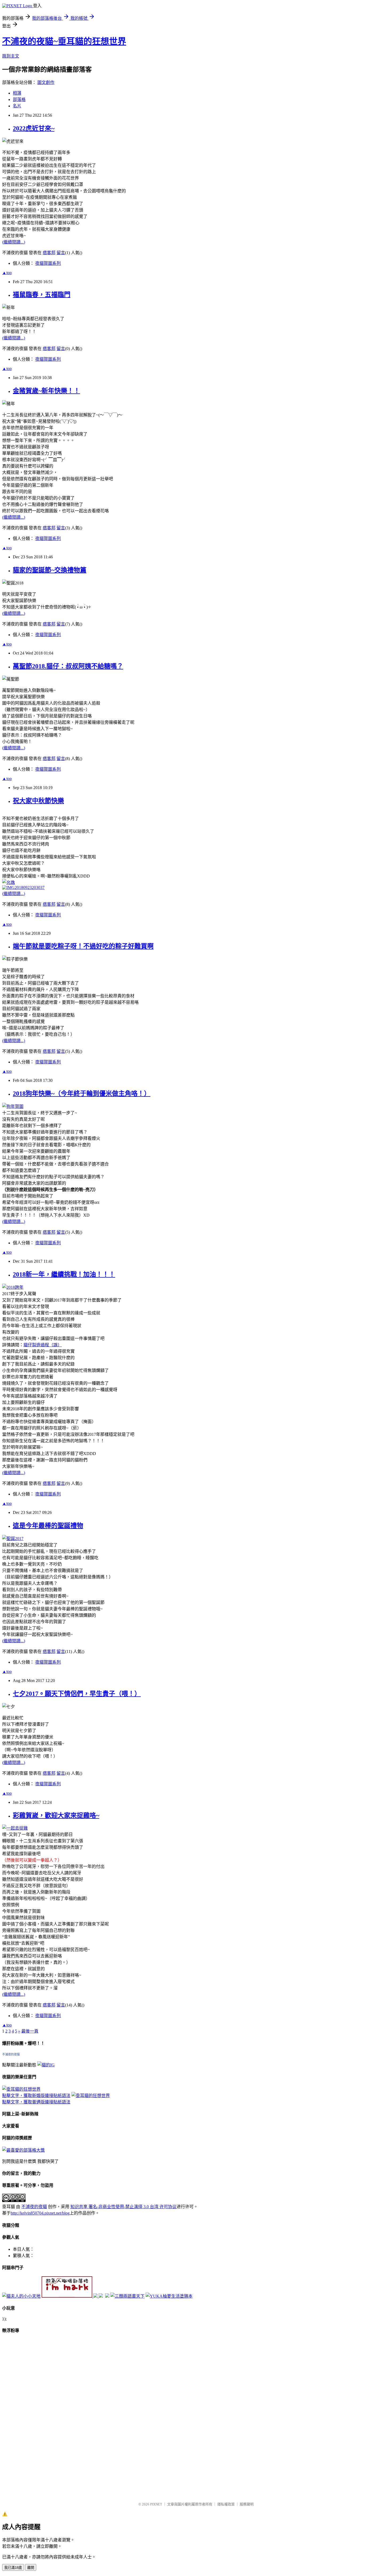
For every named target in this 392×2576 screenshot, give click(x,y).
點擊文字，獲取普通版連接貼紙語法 (36, 2102)
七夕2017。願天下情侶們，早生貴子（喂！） (77, 1694)
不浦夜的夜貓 (11, 2054)
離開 (31, 2568)
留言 (61, 253)
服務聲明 (247, 2504)
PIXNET (156, 2504)
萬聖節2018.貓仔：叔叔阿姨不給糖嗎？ (68, 666)
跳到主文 (11, 56)
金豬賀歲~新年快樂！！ (46, 391)
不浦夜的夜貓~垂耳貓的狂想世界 (64, 41)
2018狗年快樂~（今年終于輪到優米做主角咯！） (82, 1094)
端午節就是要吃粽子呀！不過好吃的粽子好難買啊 (83, 946)
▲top (7, 273)
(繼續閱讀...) (14, 242)
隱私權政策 (226, 2504)
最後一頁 (30, 2031)
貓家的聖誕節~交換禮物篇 (50, 570)
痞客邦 (49, 253)
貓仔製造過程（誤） (43, 1345)
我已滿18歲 (13, 2568)
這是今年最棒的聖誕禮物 (48, 1526)
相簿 (17, 93)
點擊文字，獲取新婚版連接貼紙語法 (36, 2096)
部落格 (19, 99)
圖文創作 (46, 82)
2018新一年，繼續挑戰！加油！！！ (64, 1274)
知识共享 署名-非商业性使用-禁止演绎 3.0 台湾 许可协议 (123, 2207)
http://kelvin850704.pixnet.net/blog (40, 2213)
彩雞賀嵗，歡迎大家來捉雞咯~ (56, 1815)
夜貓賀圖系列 (48, 263)
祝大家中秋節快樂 (38, 801)
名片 (17, 106)
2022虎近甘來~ (34, 128)
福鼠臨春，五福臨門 (42, 295)
